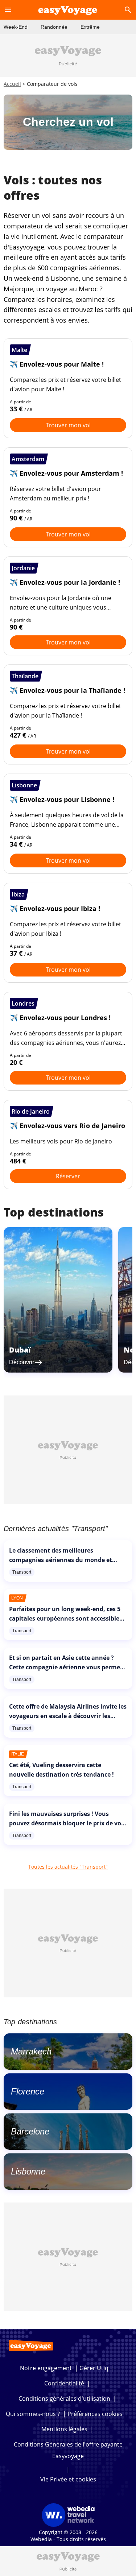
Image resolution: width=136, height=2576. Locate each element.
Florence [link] (28, 2091)
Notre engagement (46, 2368)
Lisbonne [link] (28, 2171)
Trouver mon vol (68, 425)
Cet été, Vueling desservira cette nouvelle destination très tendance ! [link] (61, 1770)
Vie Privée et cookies (68, 2479)
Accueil (12, 84)
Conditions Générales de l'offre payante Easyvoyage (68, 2450)
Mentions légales (64, 2429)
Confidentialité (64, 2383)
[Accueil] (68, 10)
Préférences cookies (95, 2414)
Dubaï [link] (20, 1350)
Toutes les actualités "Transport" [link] (68, 1867)
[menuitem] (16, 27)
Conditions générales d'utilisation (64, 2399)
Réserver (68, 1176)
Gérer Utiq (94, 2368)
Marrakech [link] (31, 2051)
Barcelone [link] (30, 2131)
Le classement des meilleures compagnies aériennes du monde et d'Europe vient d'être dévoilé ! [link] (61, 1560)
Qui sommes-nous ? (33, 2414)
